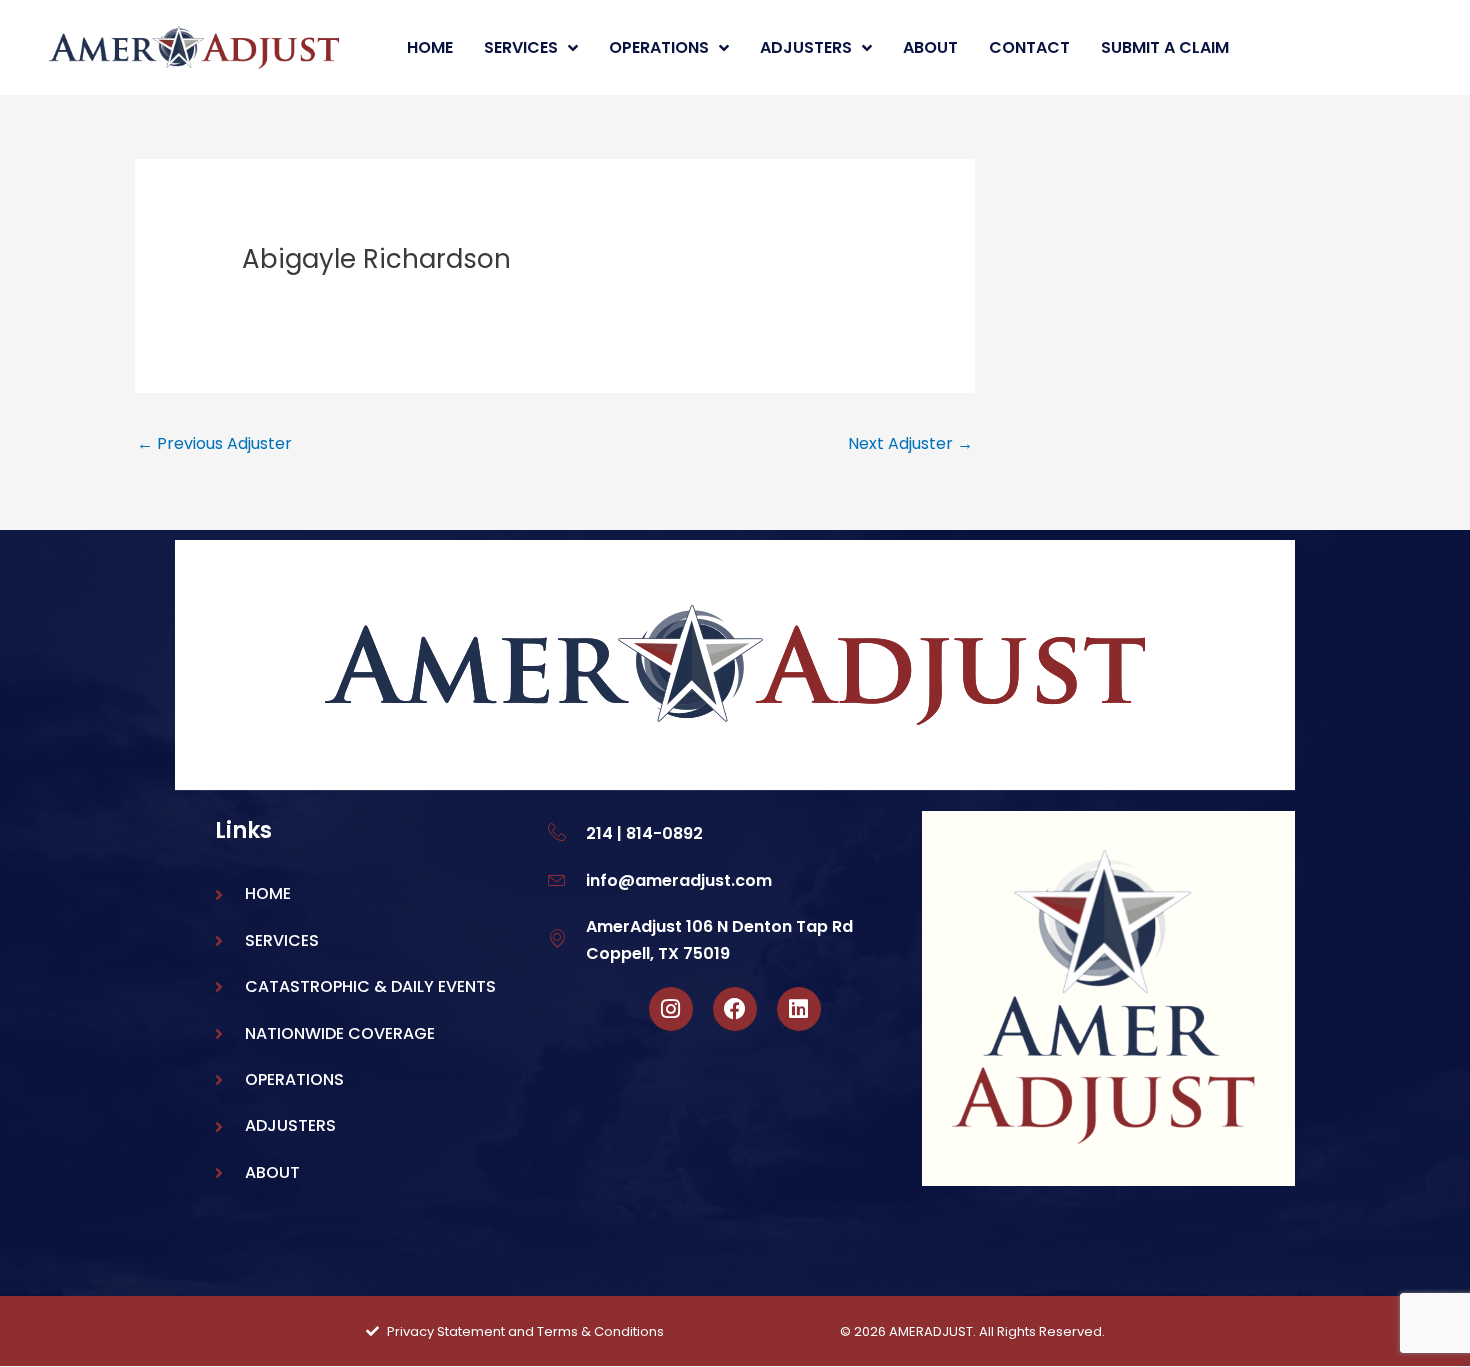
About (930, 47)
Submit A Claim (1165, 47)
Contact (1029, 47)
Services (521, 47)
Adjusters (806, 47)
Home (430, 47)
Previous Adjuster (214, 443)
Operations (659, 47)
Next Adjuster (910, 443)
